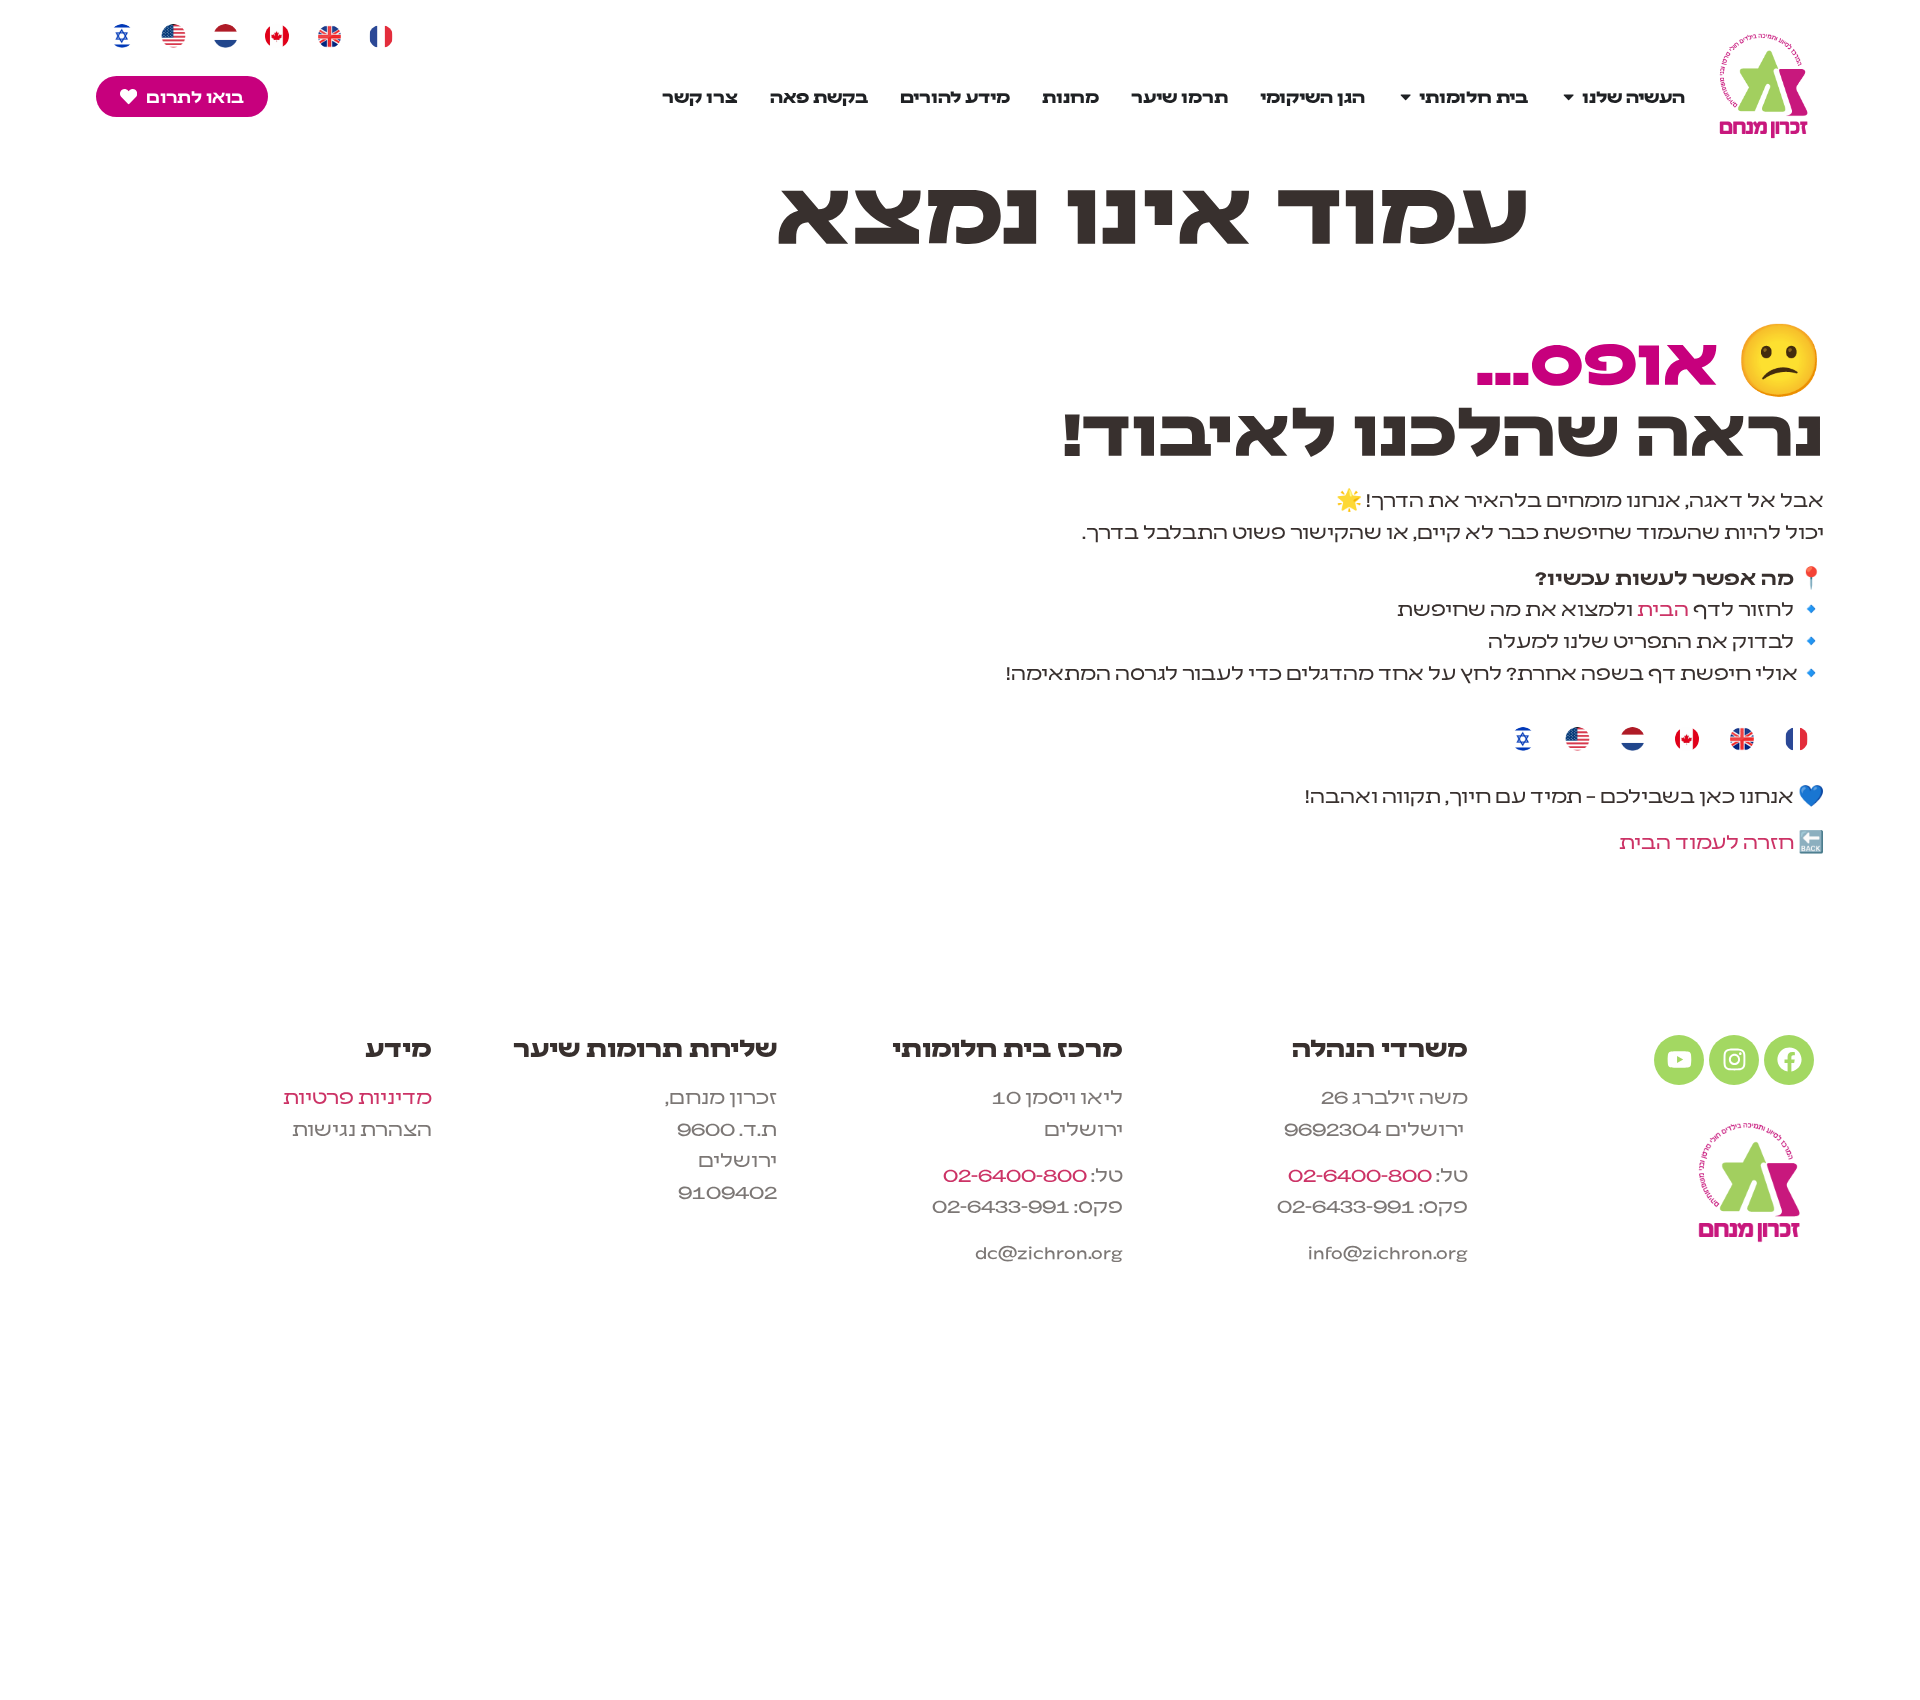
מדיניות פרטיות (357, 1095)
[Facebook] (1789, 1060)
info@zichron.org (1388, 1250)
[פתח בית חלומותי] (1405, 97)
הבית (1663, 607)
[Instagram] (1734, 1060)
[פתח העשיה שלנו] (1568, 97)
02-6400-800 (1360, 1173)
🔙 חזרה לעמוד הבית (1721, 840)
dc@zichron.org (1049, 1250)
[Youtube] (1679, 1060)
